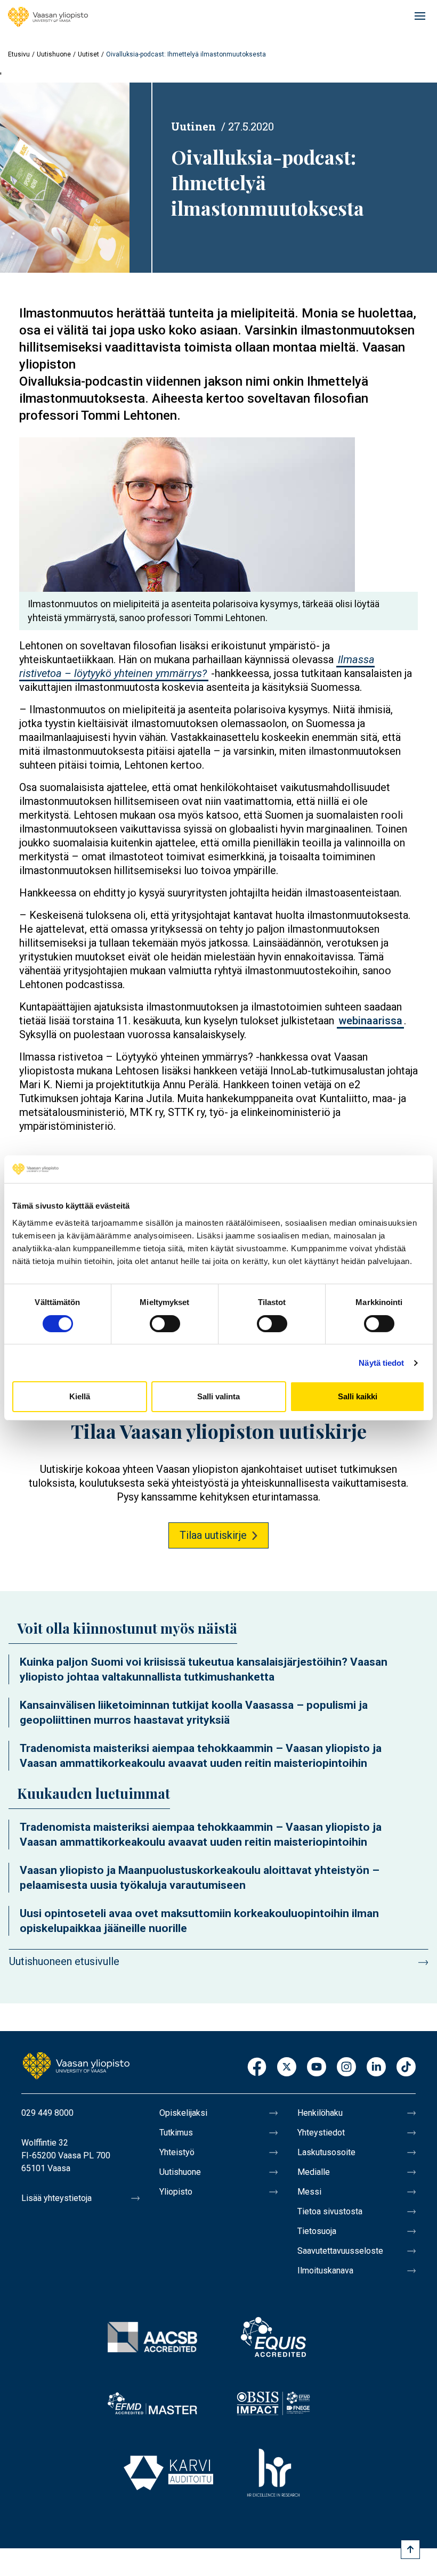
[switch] (165, 1324)
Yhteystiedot (321, 2133)
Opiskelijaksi (183, 2113)
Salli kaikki (358, 1396)
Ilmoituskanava (325, 2271)
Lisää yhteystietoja (56, 2198)
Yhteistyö (177, 2152)
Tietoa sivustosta (330, 2211)
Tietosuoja (317, 2231)
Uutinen (193, 126)
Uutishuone (54, 54)
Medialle (314, 2172)
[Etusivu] (48, 17)
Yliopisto (176, 2192)
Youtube (317, 2068)
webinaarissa (370, 1021)
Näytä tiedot (381, 1363)
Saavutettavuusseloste (340, 2251)
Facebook (257, 2068)
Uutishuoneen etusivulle (64, 1961)
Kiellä (80, 1396)
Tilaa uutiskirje (213, 1535)
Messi (309, 2192)
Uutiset (88, 54)
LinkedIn (376, 2068)
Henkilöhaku (320, 2113)
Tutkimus (176, 2133)
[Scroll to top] (410, 2549)
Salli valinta (218, 1396)
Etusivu (19, 54)
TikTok (406, 2068)
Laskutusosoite (326, 2152)
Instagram (346, 2068)
